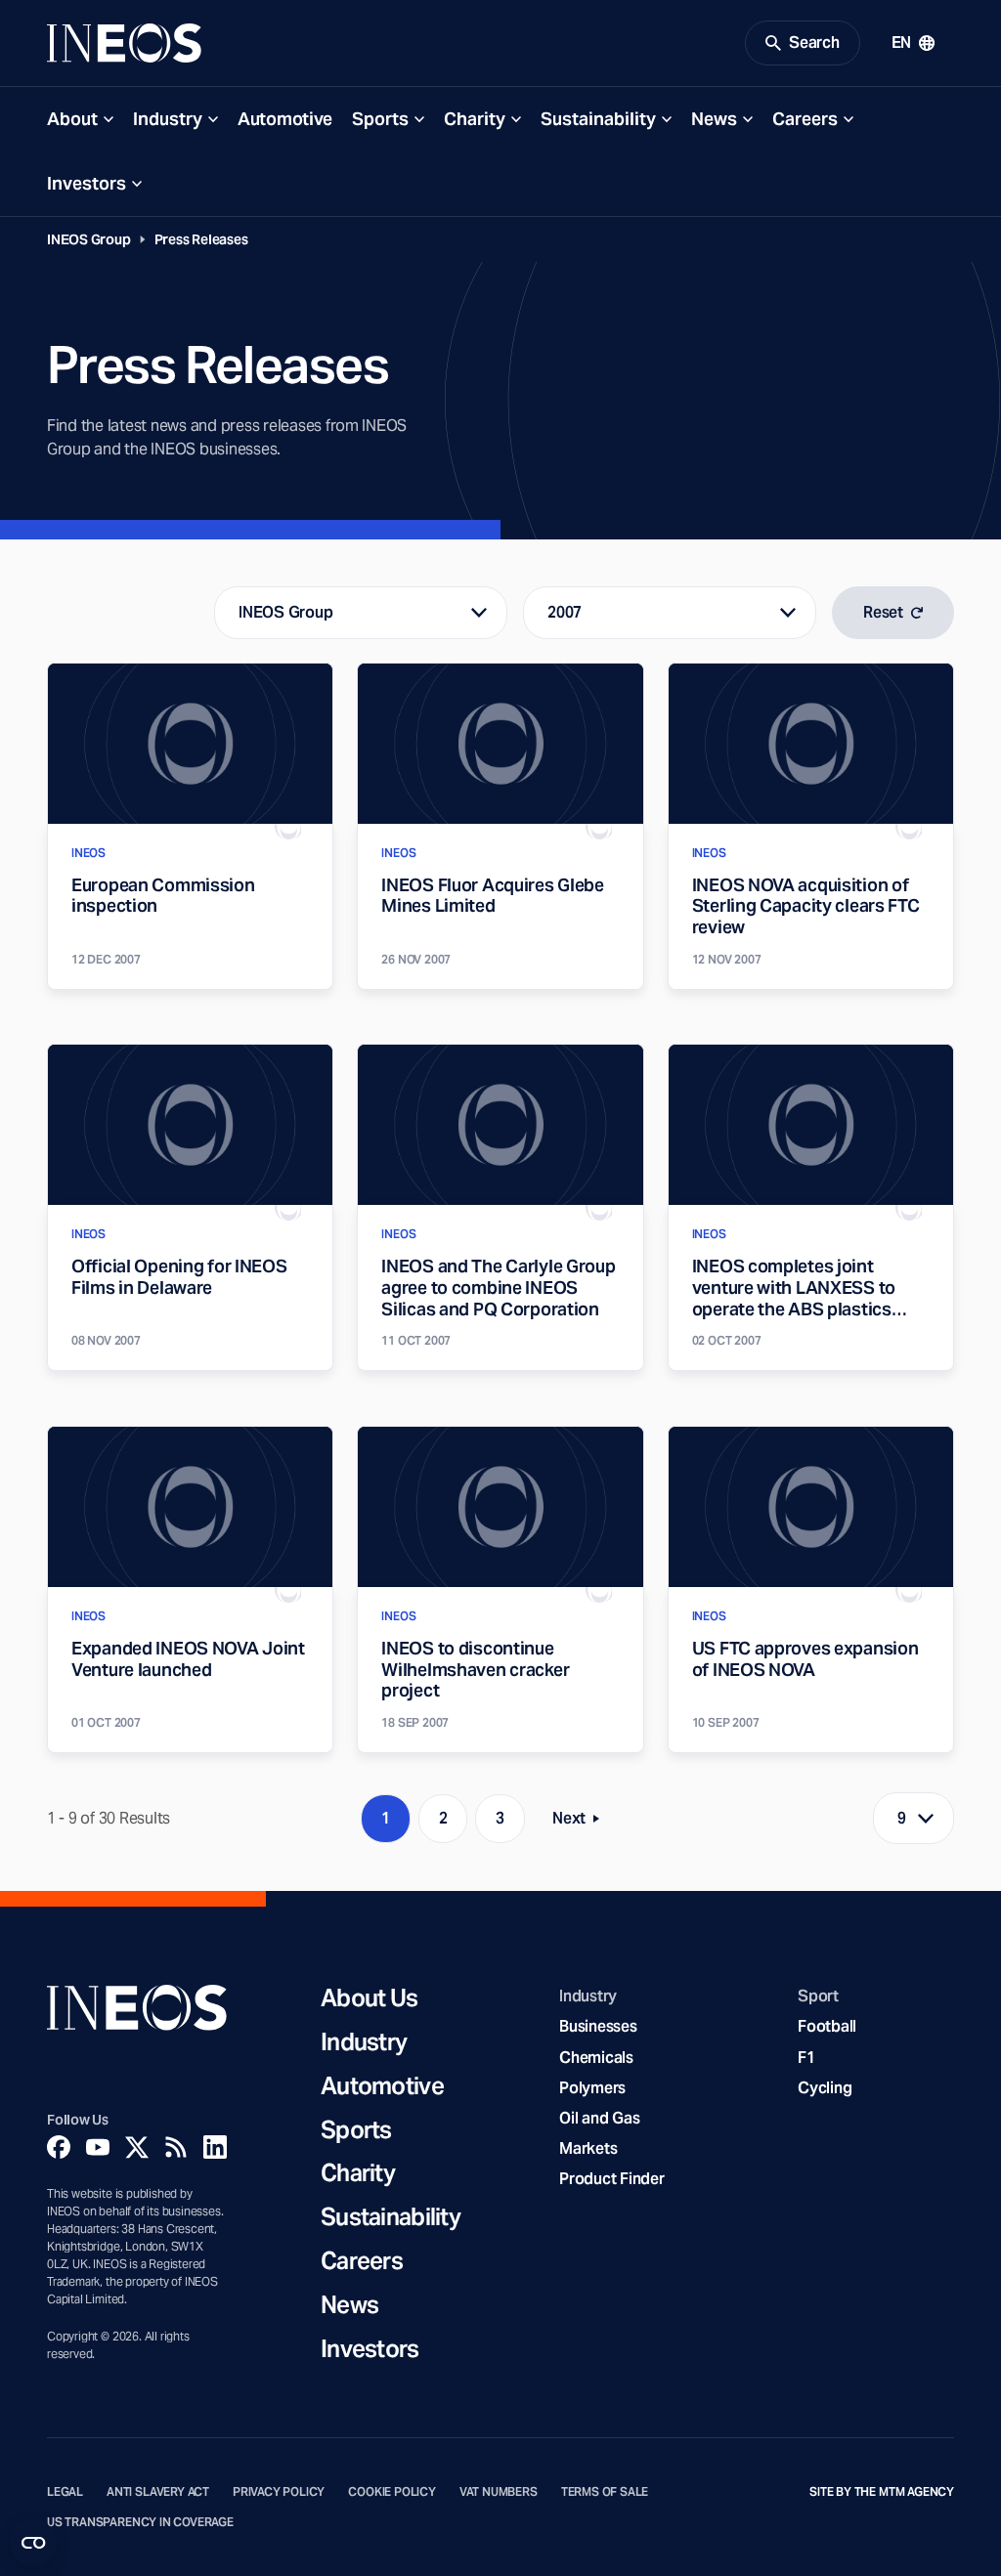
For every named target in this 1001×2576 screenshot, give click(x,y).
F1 (806, 2058)
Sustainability (598, 119)
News (714, 119)
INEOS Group (89, 239)
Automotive (285, 119)
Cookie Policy (392, 2492)
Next (582, 1822)
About (72, 119)
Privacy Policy (279, 2492)
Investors (87, 183)
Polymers (592, 2088)
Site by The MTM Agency (882, 2492)
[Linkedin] (215, 2147)
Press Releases (201, 239)
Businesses (598, 2026)
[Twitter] (137, 2147)
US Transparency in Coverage (140, 2522)
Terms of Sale (605, 2492)
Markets (588, 2148)
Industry (168, 119)
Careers (805, 119)
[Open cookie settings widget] (33, 2543)
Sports (380, 119)
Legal (65, 2492)
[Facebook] (59, 2147)
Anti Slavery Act (158, 2492)
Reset (883, 612)
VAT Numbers (499, 2492)
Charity (475, 119)
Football (827, 2026)
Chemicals (596, 2058)
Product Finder (611, 2179)
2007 (565, 612)
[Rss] (176, 2147)
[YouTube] (98, 2147)
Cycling (825, 2088)
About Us (369, 1999)
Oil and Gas (599, 2118)
